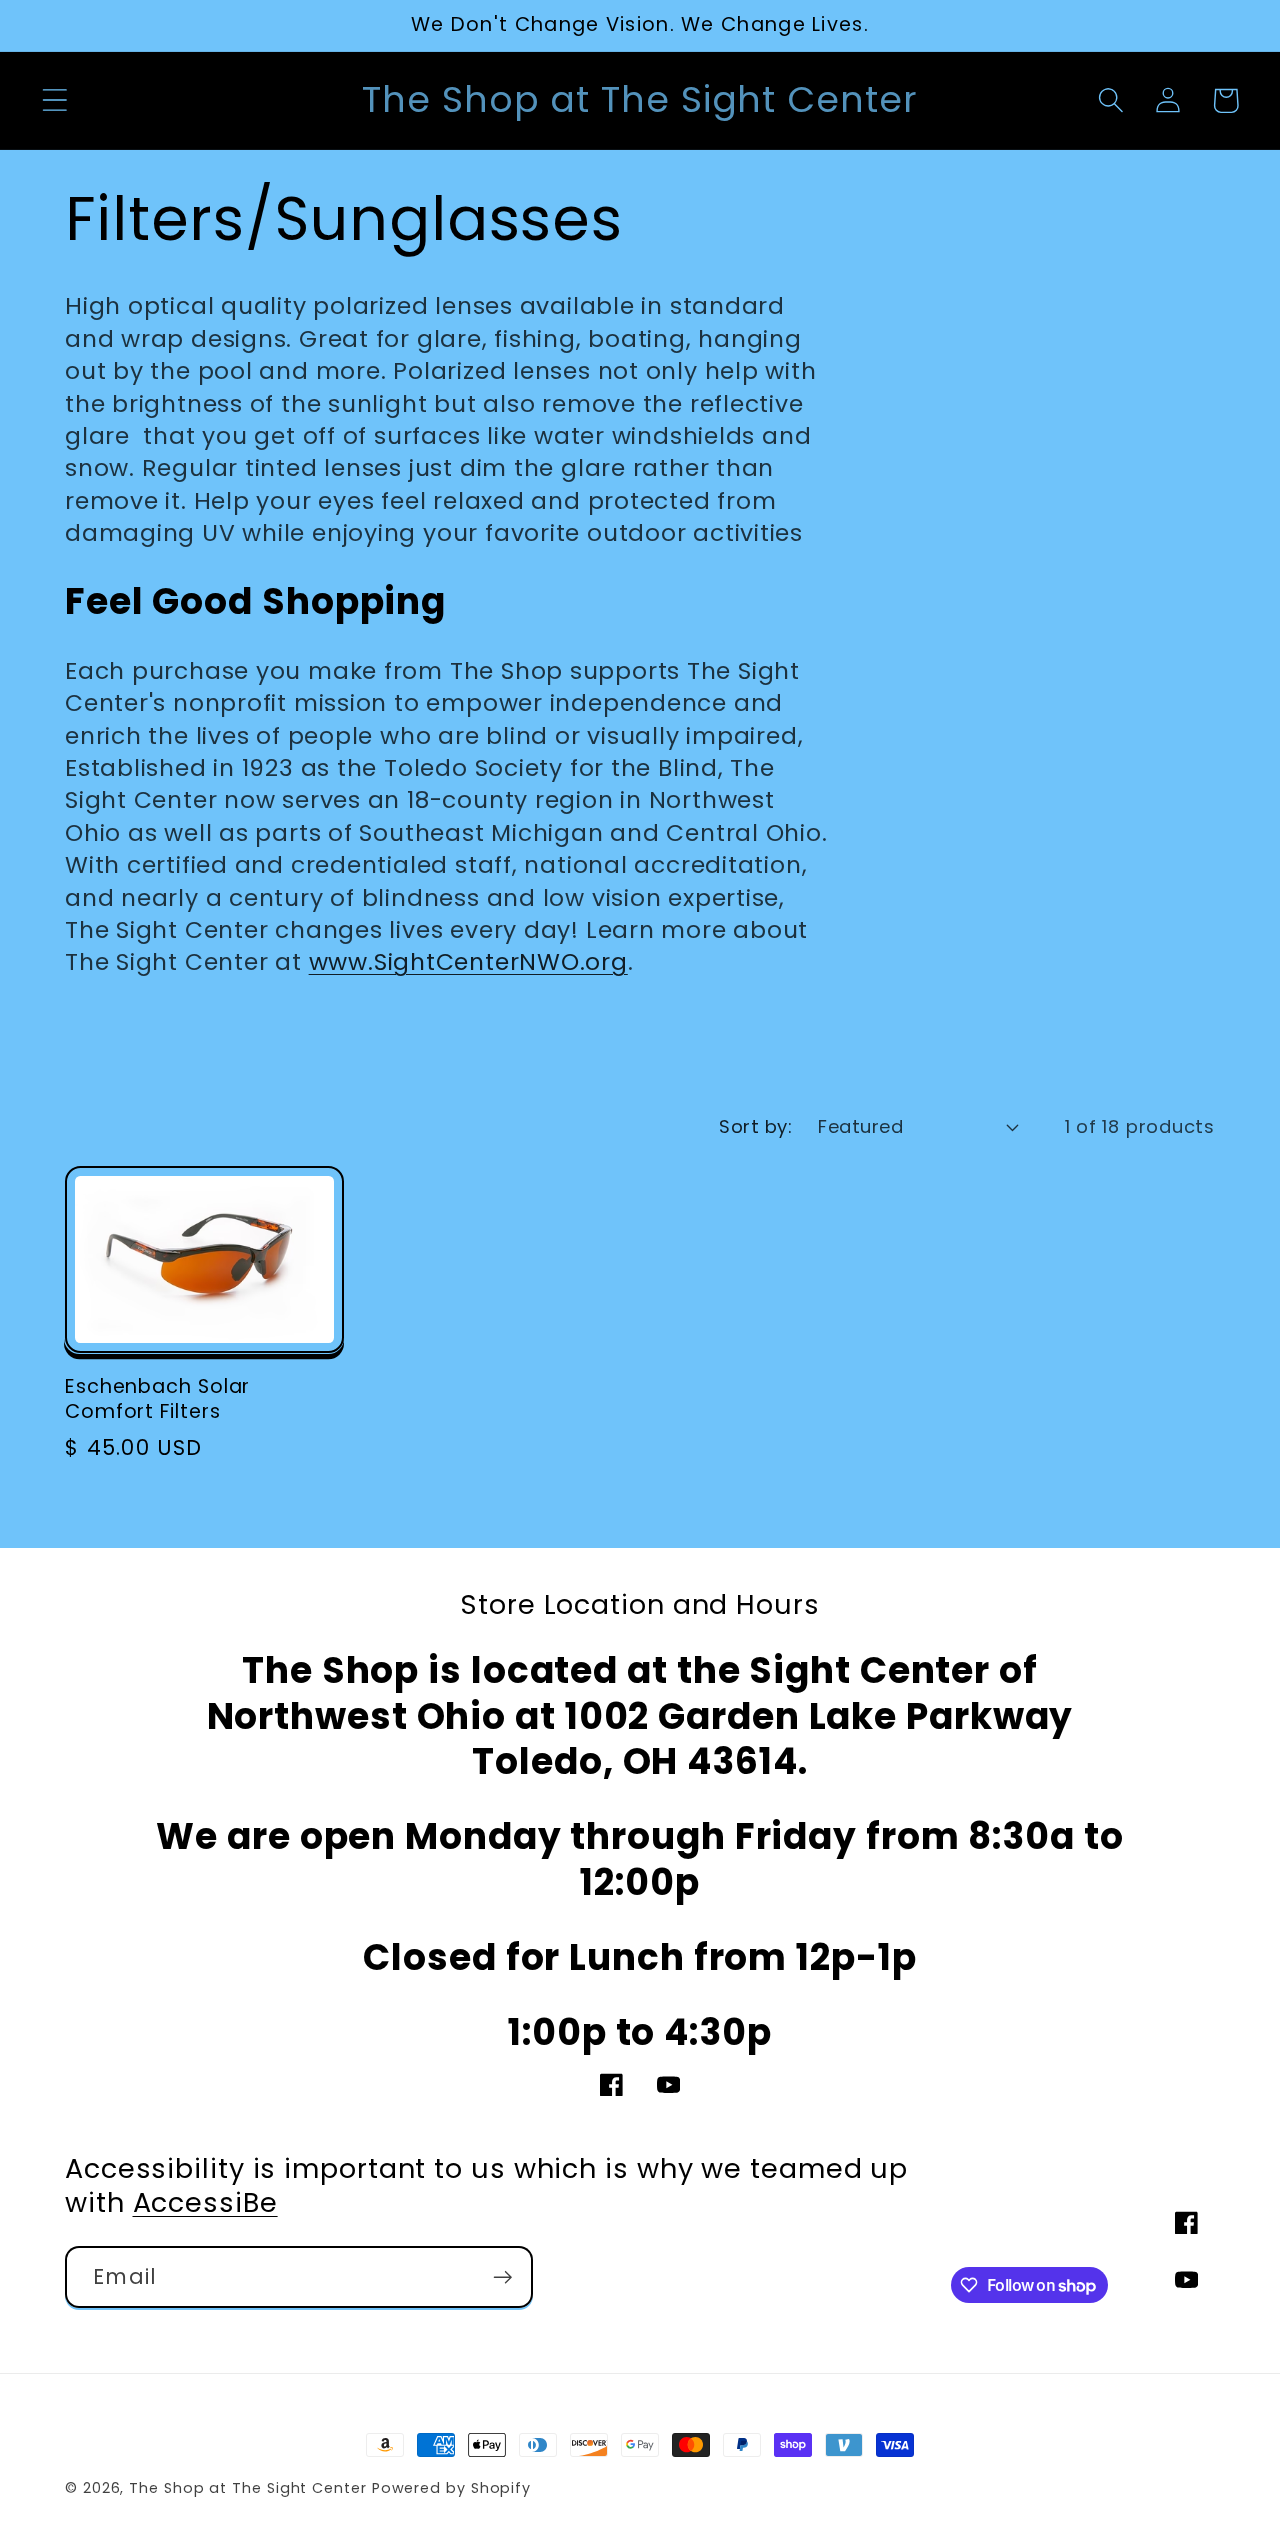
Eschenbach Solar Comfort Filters (157, 1399)
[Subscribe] (502, 2277)
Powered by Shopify (451, 2488)
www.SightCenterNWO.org (468, 961)
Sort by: (755, 1126)
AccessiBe (205, 2202)
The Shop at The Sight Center (247, 2488)
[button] (54, 100)
